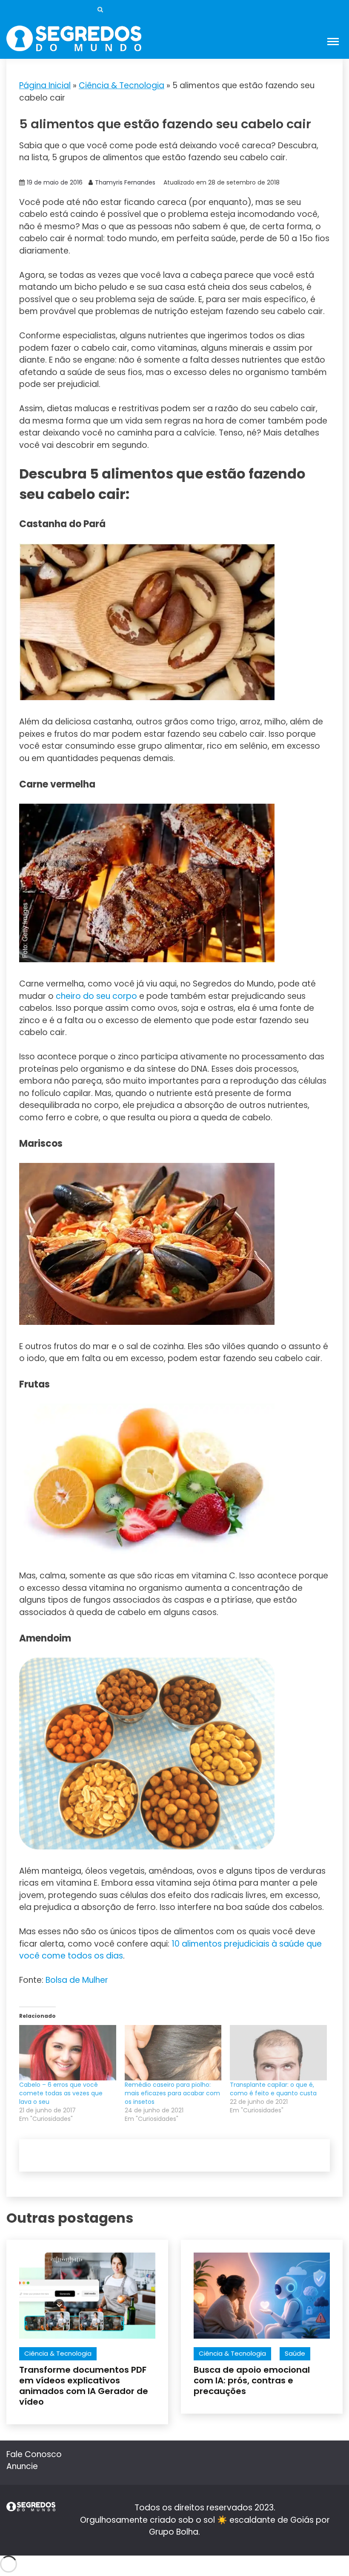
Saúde (295, 2353)
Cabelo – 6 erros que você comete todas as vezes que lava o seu (61, 2093)
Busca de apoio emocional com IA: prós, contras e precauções (252, 2380)
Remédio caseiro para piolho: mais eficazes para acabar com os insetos (172, 2093)
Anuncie (22, 2466)
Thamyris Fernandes (125, 182)
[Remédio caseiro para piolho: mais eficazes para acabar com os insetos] (173, 2053)
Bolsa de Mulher (77, 1980)
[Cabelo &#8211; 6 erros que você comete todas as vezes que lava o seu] (68, 2053)
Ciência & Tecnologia (122, 85)
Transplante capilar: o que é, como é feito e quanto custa (273, 2089)
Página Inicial (45, 85)
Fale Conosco (34, 2454)
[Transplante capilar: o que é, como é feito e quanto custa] (278, 2053)
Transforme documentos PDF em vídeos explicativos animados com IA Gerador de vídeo (84, 2386)
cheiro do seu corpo (96, 996)
